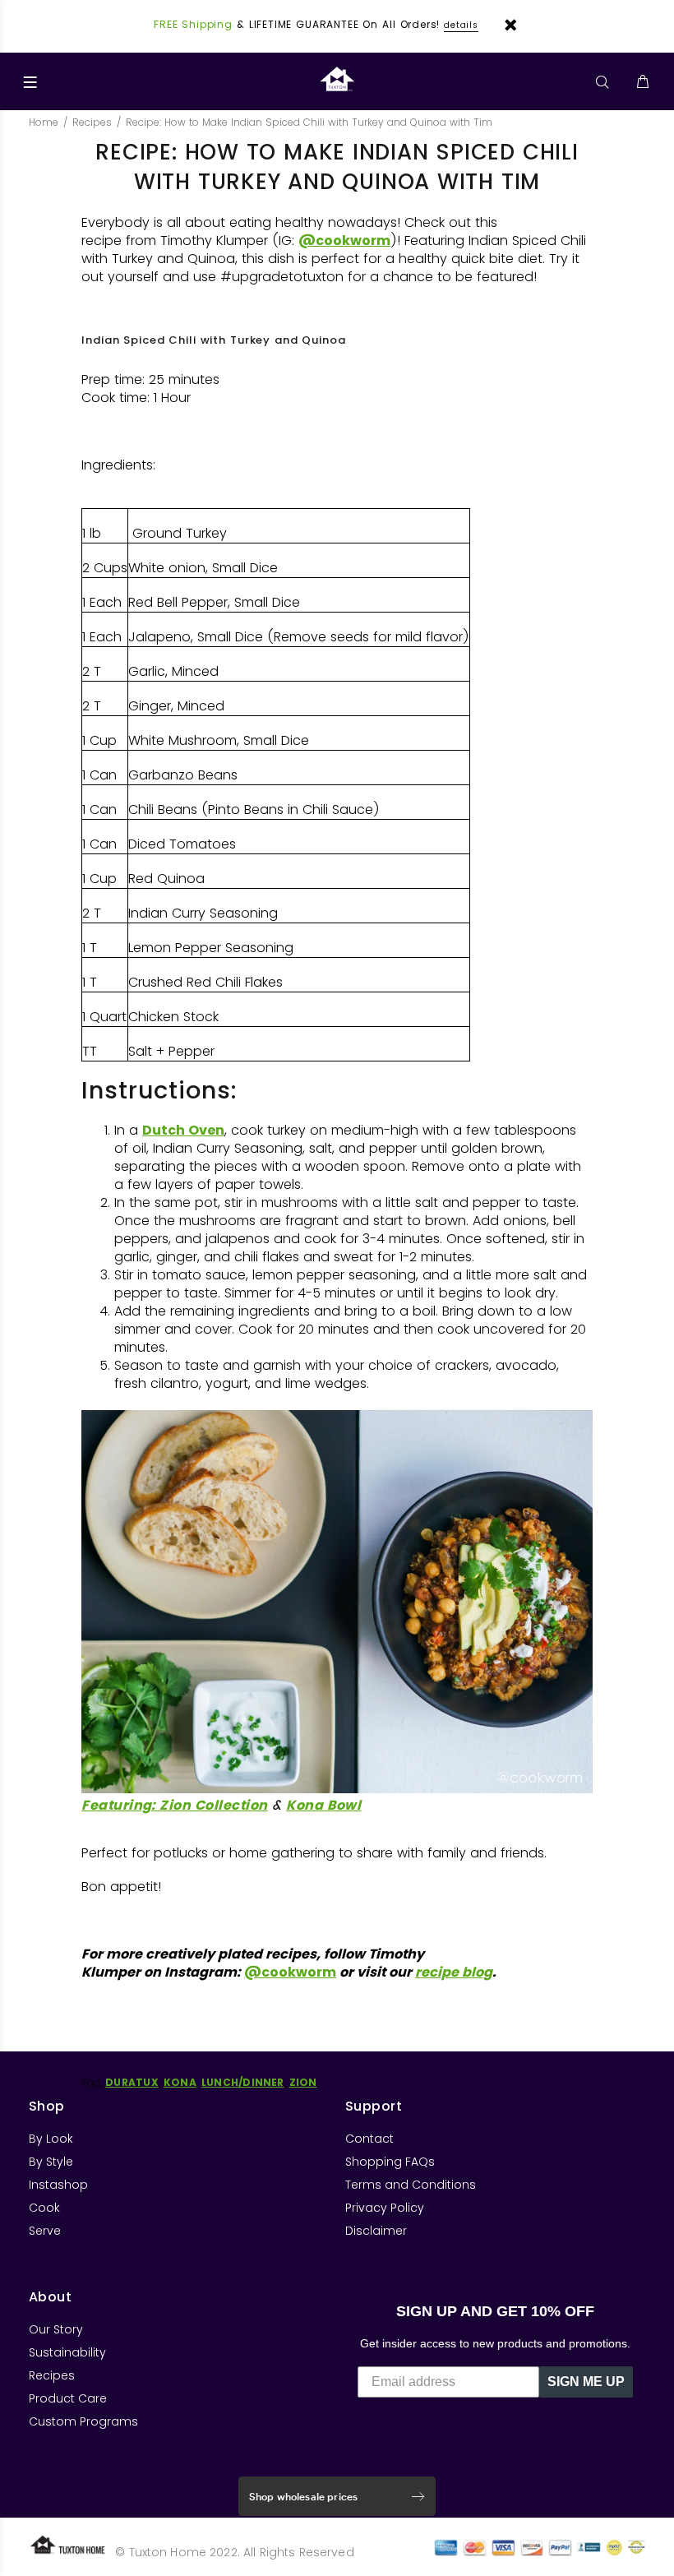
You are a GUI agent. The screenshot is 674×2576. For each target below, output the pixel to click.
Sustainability (67, 2352)
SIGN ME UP (586, 2382)
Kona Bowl (323, 1805)
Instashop (58, 2185)
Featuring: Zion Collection (174, 1805)
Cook (44, 2208)
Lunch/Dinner (243, 2082)
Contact (369, 2139)
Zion (303, 2082)
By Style (51, 2162)
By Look (51, 2139)
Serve (45, 2231)
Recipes (92, 122)
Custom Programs (83, 2421)
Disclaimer (376, 2231)
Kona (180, 2082)
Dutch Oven (183, 1130)
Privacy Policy (385, 2208)
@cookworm (344, 240)
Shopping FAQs (390, 2162)
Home (44, 122)
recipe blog (454, 1972)
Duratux (132, 2082)
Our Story (56, 2329)
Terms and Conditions (411, 2185)
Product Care (68, 2398)
